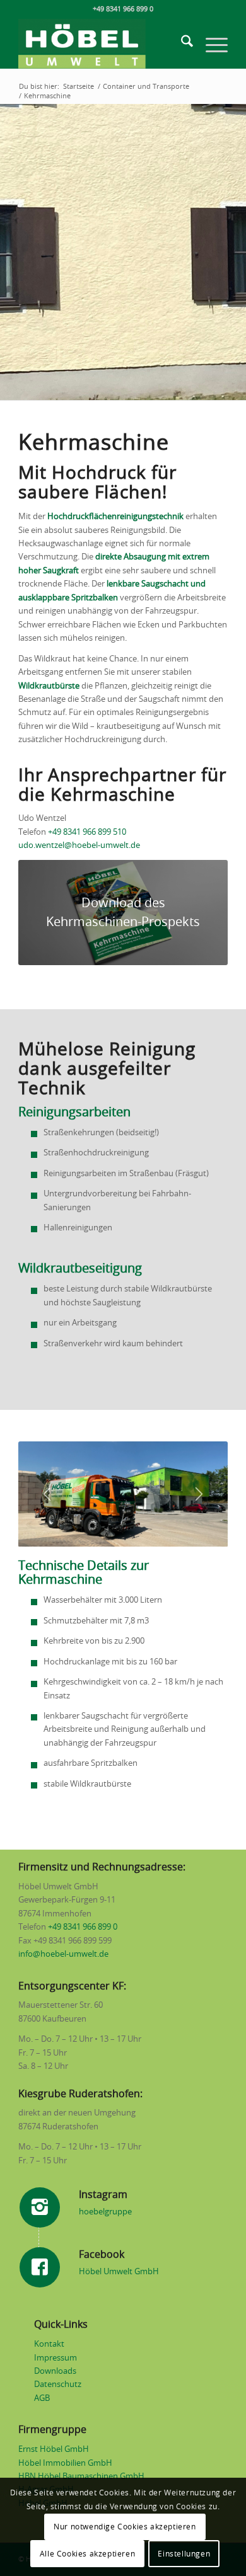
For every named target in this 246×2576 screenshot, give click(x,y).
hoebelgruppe (105, 2212)
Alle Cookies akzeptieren (87, 2554)
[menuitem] (181, 43)
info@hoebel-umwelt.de (63, 1955)
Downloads (55, 2372)
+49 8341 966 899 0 (83, 1927)
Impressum (56, 2358)
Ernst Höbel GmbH (54, 2450)
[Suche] (181, 43)
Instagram (103, 2195)
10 (168, 1530)
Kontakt (49, 2344)
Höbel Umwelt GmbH (119, 2272)
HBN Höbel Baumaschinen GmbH (81, 2477)
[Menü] (210, 43)
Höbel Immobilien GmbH (65, 2464)
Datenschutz (58, 2385)
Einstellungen (184, 2554)
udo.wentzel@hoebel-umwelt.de (79, 846)
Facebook (102, 2255)
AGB (42, 2399)
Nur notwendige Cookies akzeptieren (125, 2527)
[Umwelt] (102, 43)
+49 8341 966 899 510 (87, 833)
